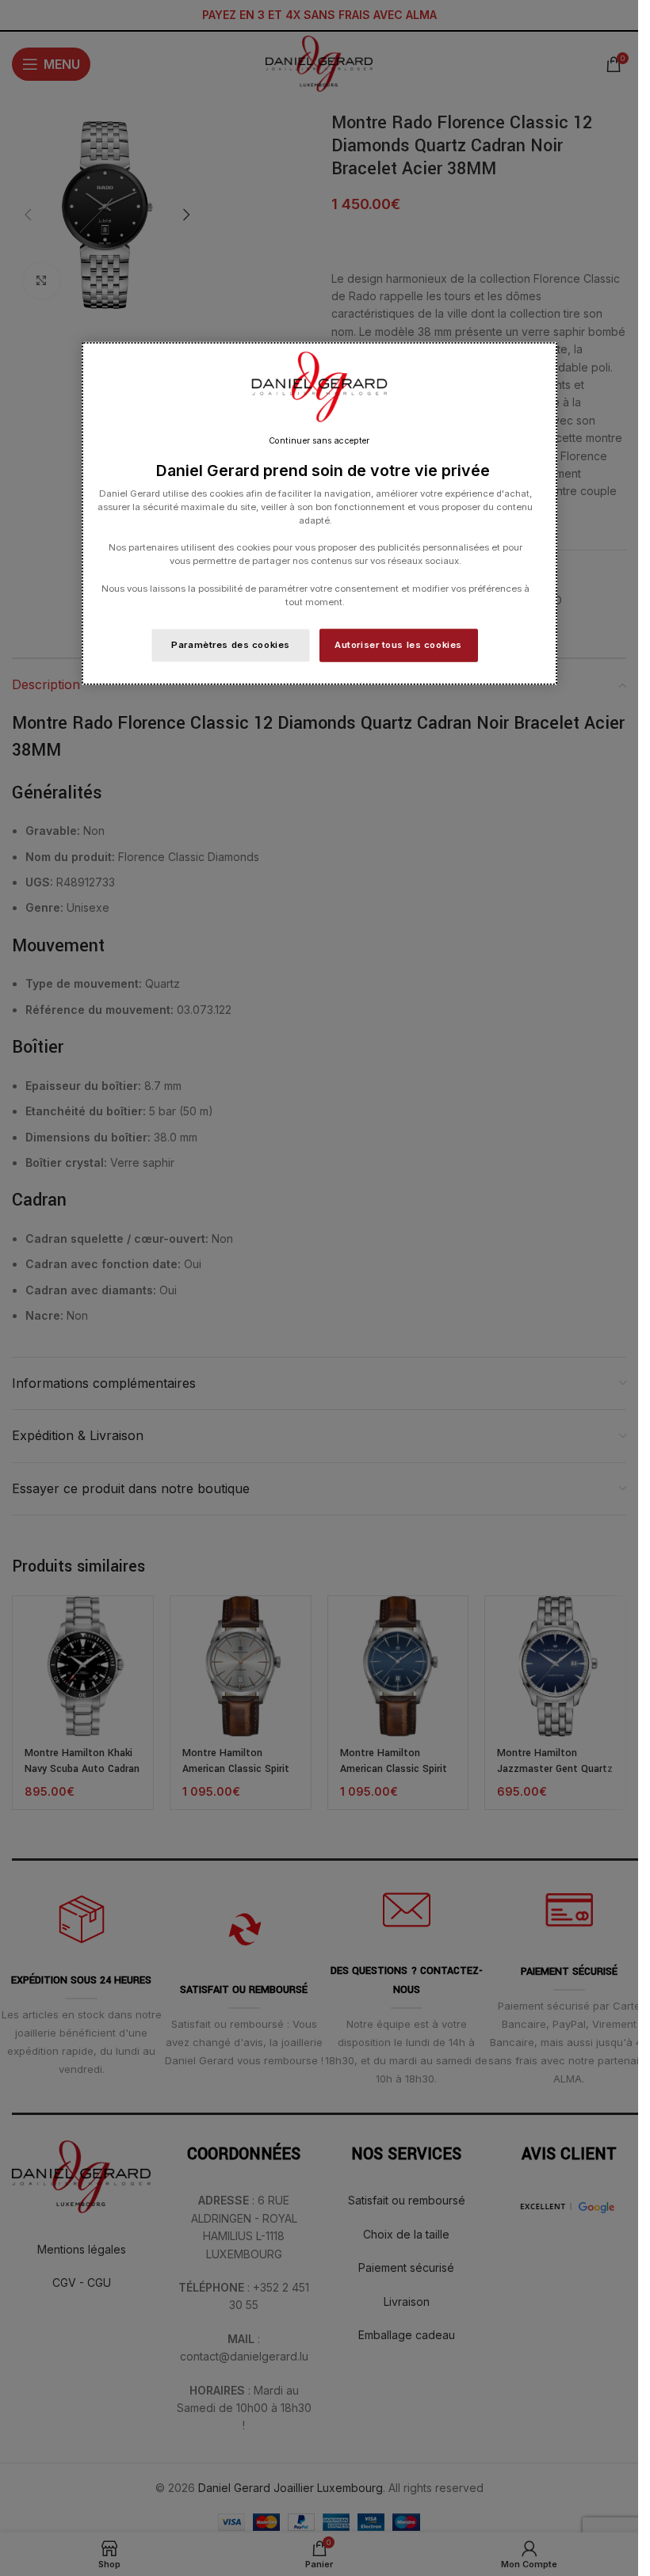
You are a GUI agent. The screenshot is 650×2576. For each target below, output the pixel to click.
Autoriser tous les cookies (398, 644)
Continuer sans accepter (319, 441)
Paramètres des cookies (231, 644)
